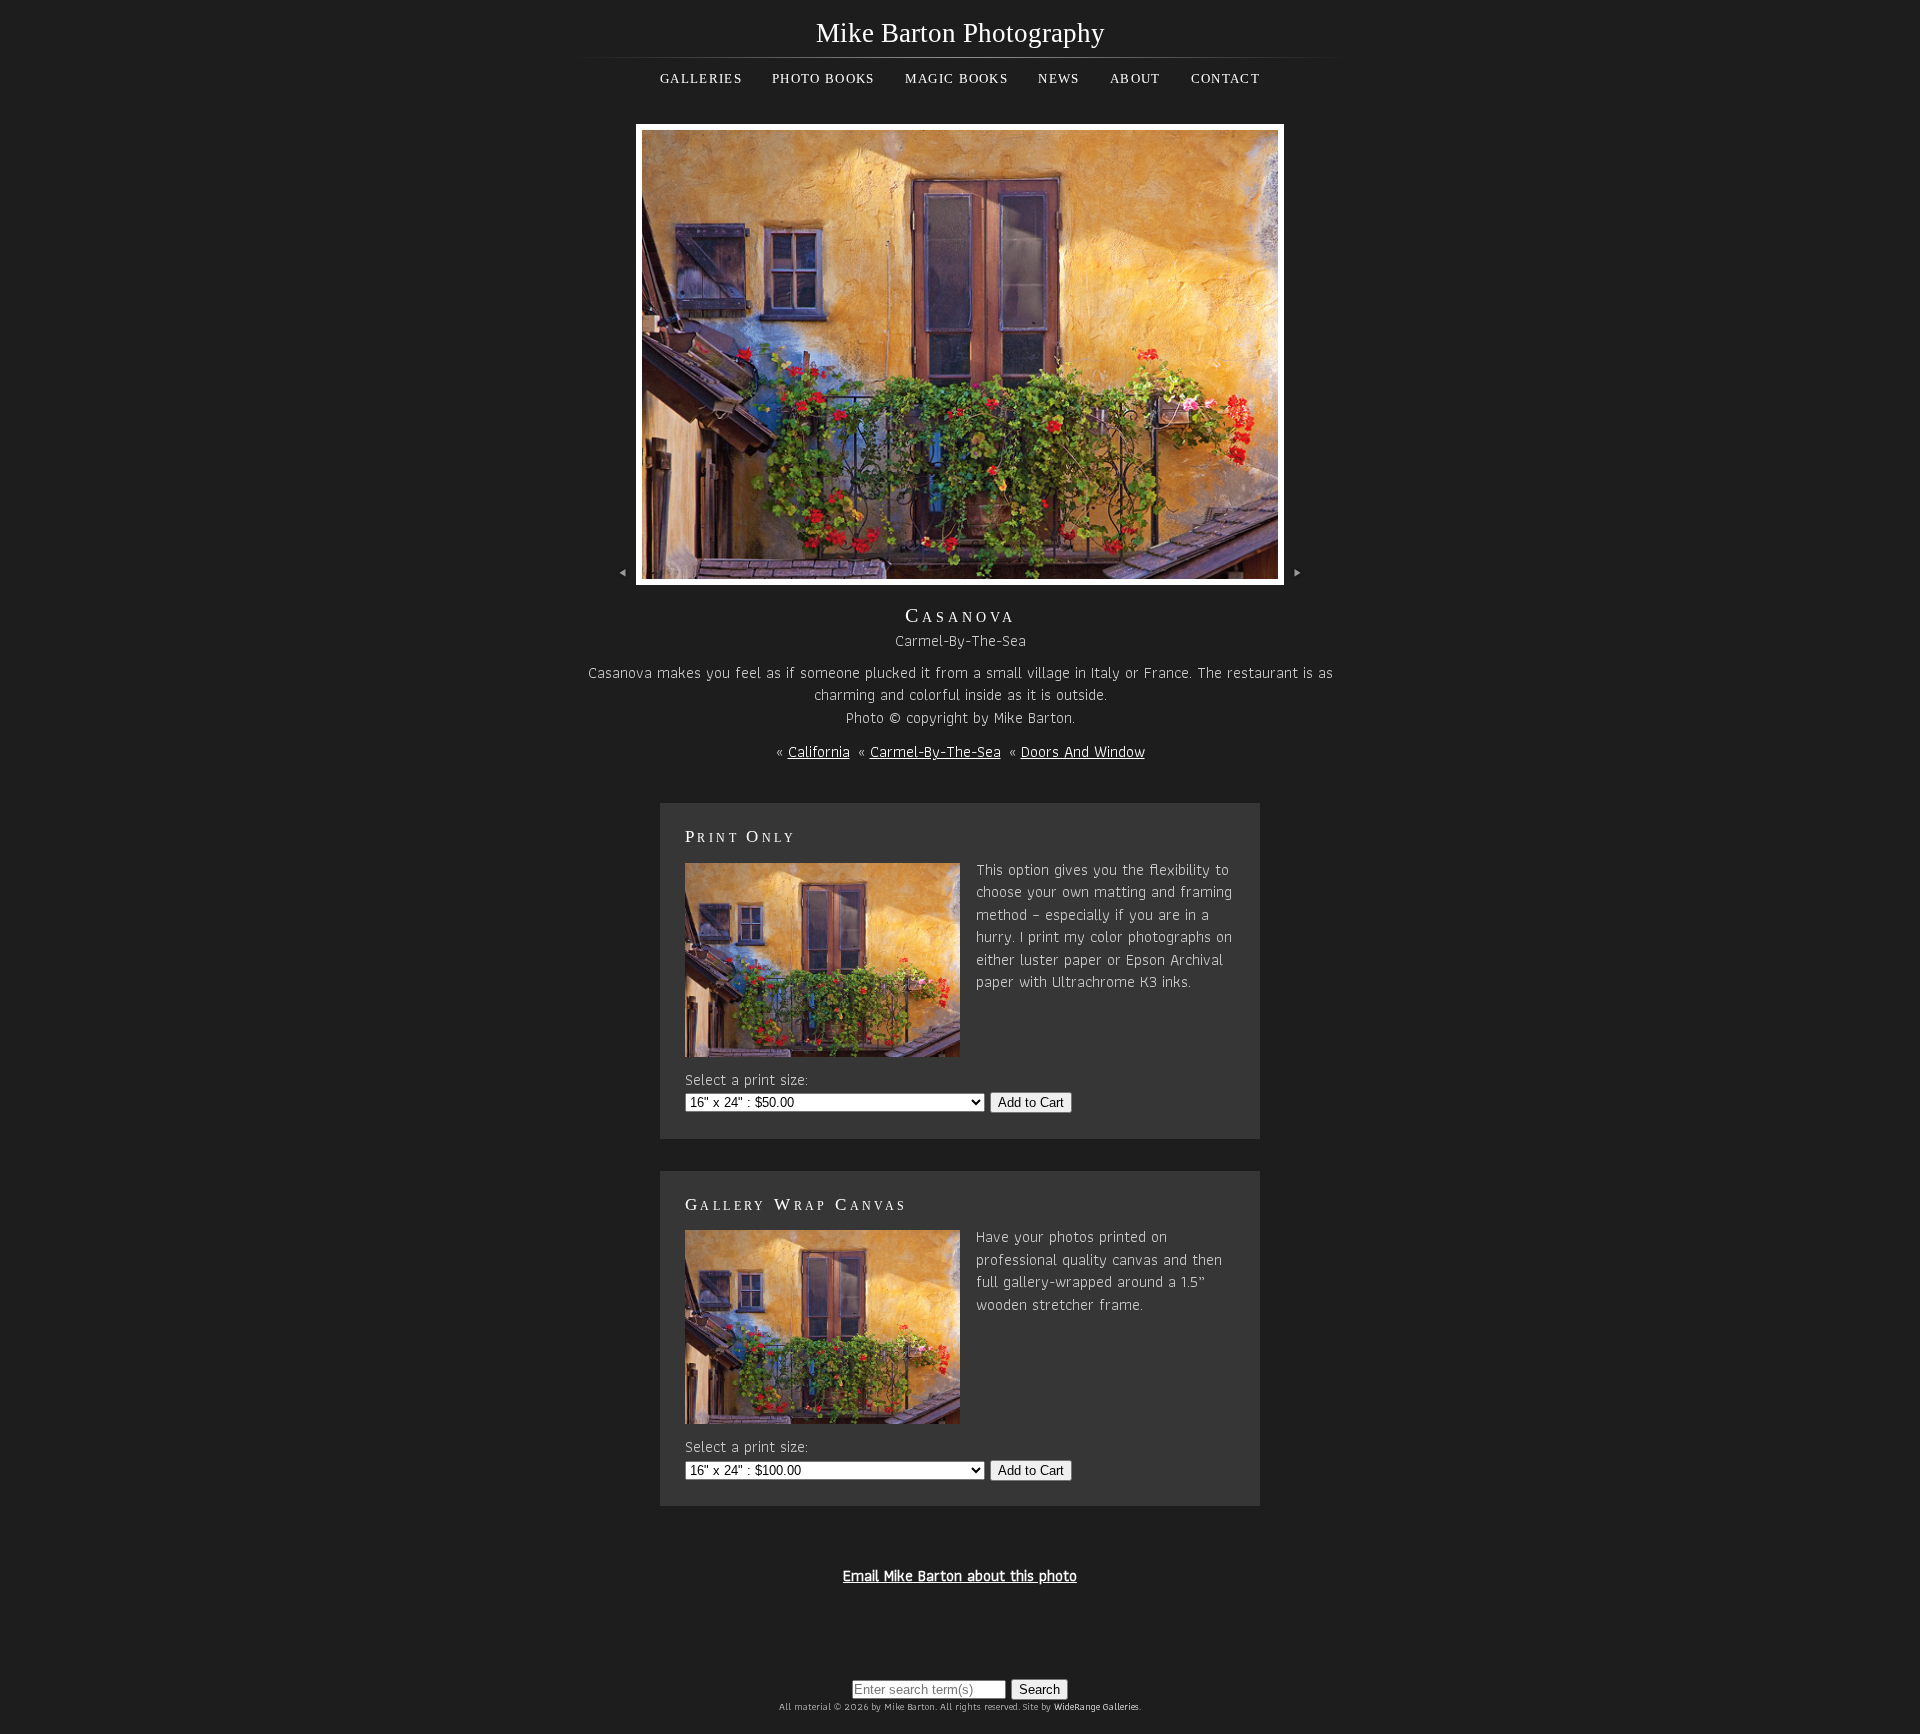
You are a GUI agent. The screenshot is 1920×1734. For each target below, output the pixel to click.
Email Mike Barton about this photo (960, 1575)
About (1135, 78)
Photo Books (823, 78)
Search (1039, 1689)
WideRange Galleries (1096, 1706)
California (819, 751)
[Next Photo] (960, 572)
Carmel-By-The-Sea (935, 751)
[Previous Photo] (623, 572)
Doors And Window (1083, 751)
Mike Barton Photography (960, 33)
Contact (1225, 78)
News (1058, 78)
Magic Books (956, 78)
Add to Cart (1031, 1102)
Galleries (701, 78)
